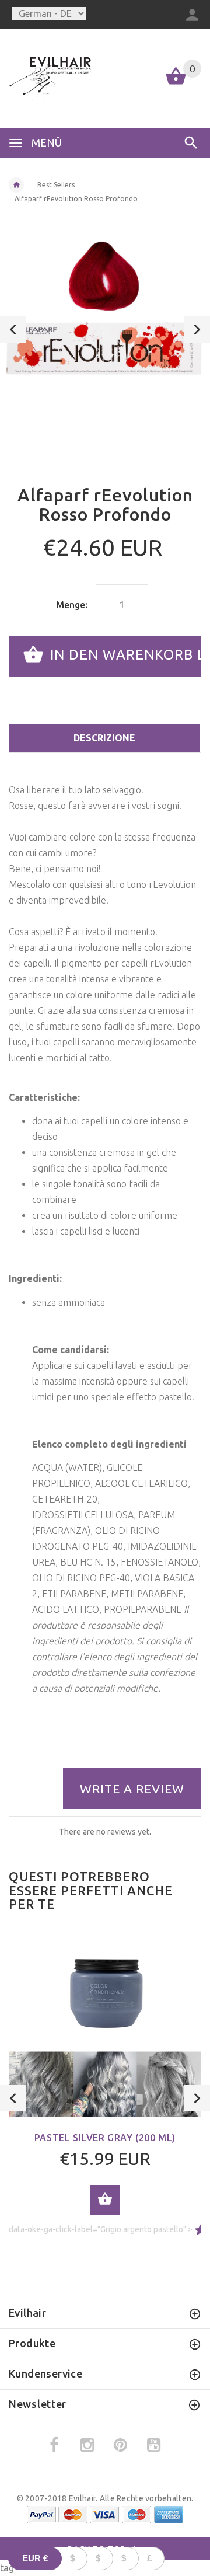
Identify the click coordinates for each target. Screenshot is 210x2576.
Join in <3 (105, 1404)
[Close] (189, 1158)
